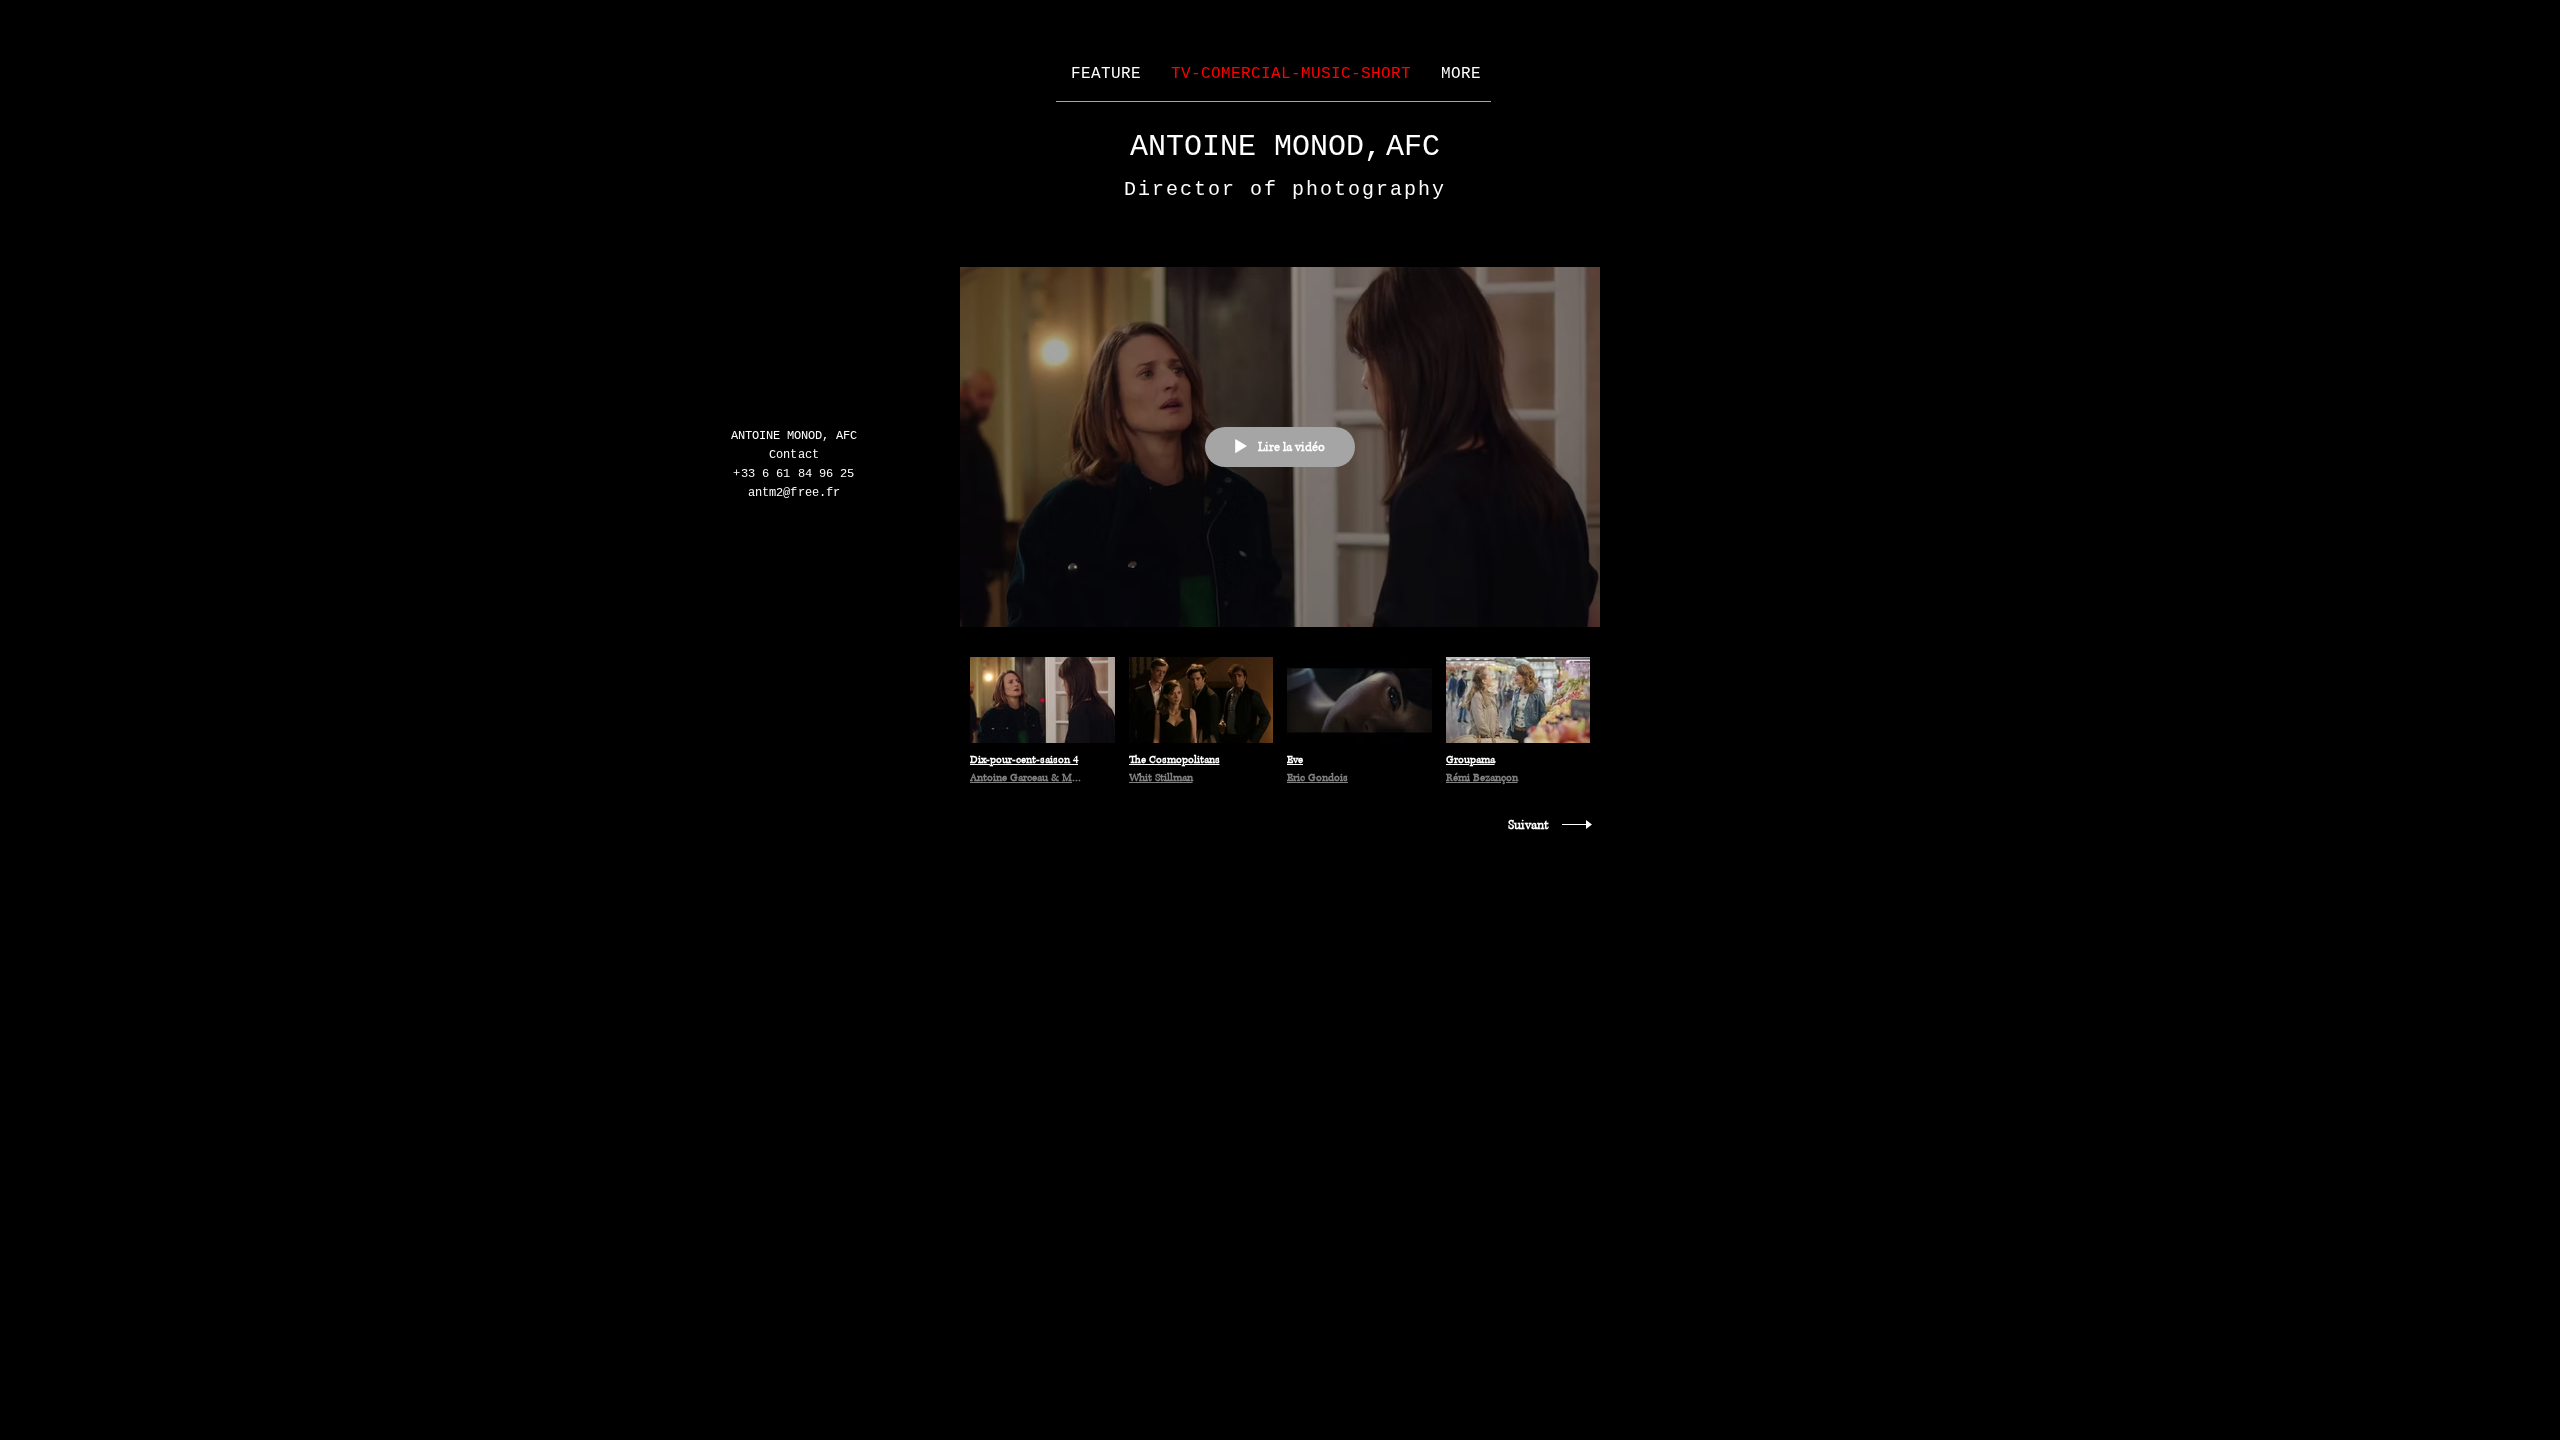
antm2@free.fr (794, 493)
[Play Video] (1042, 722)
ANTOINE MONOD (1254, 147)
